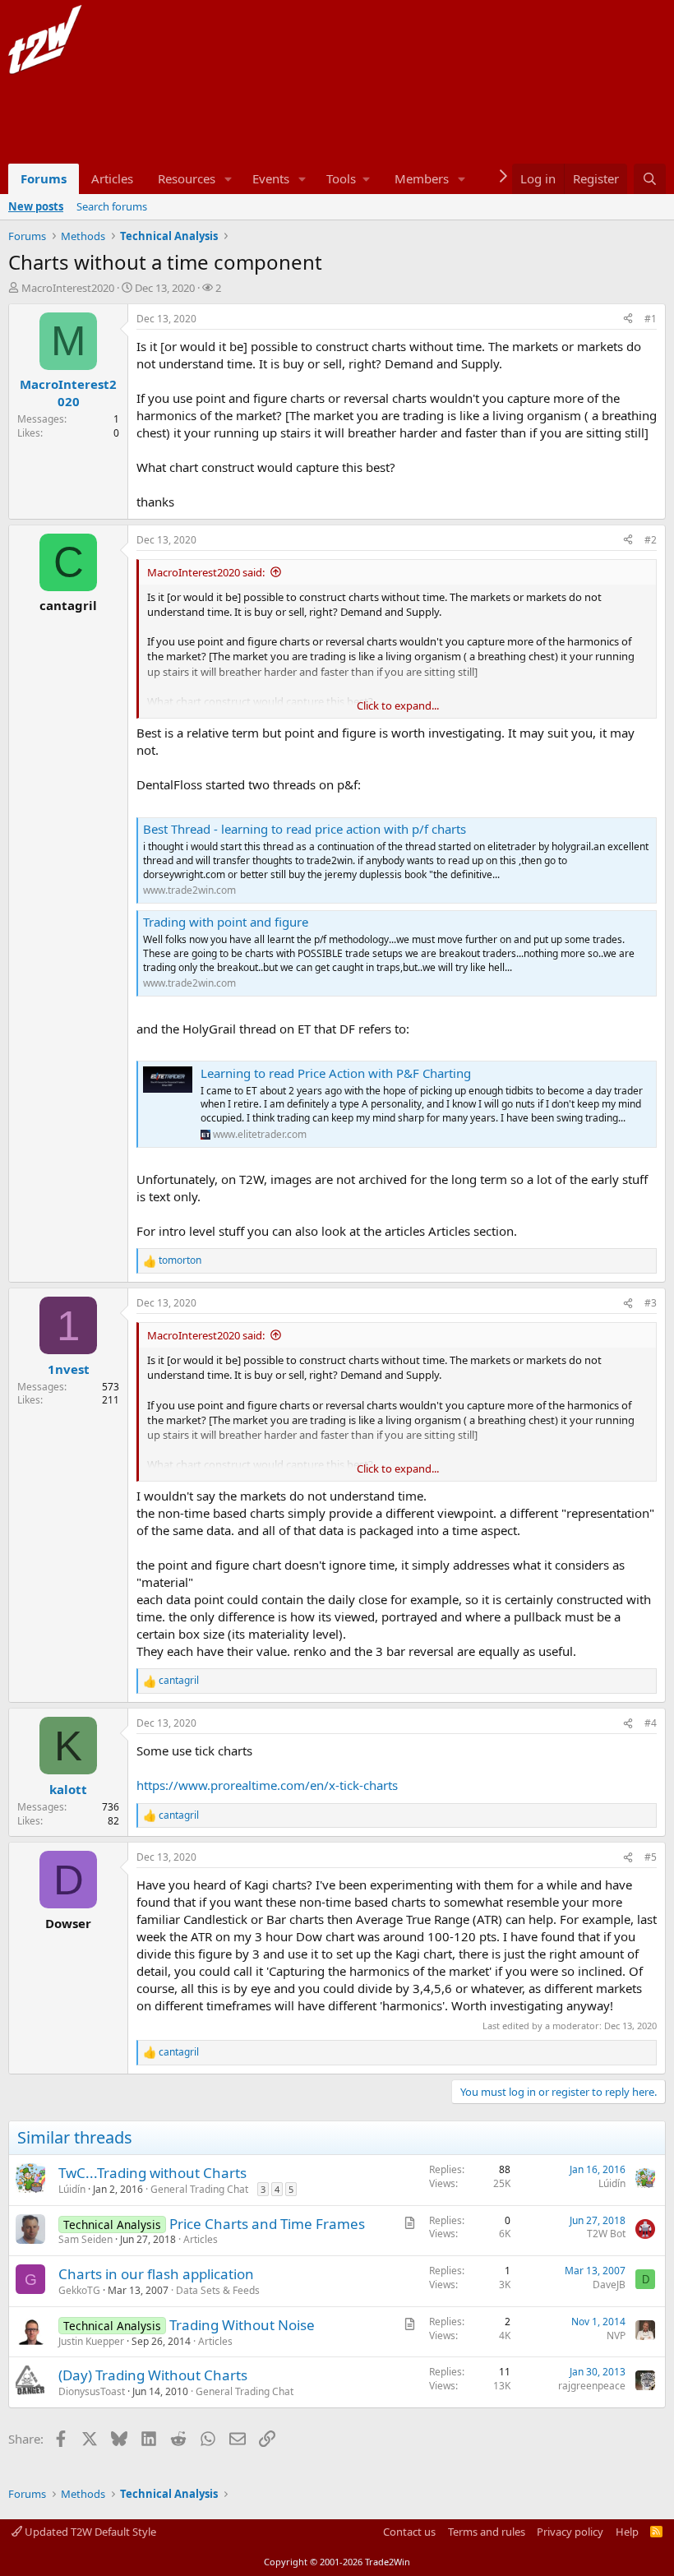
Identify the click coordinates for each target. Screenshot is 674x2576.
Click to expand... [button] (398, 705)
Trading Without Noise (242, 2325)
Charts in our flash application (156, 2274)
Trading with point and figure (226, 922)
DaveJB (609, 2285)
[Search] (650, 179)
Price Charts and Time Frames (267, 2224)
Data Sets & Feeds (218, 2290)
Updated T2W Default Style (89, 2532)
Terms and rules (487, 2532)
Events (271, 178)
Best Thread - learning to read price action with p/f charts (305, 829)
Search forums (112, 206)
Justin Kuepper (91, 2341)
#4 (651, 1723)
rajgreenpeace (592, 2386)
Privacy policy (570, 2532)
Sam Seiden (85, 2239)
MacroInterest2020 (68, 288)
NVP (616, 2336)
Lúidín (72, 2189)
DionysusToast (92, 2391)
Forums (44, 178)
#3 (651, 1303)
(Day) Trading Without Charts (153, 2375)
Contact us (409, 2532)
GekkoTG (79, 2290)
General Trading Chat (199, 2189)
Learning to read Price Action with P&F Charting (336, 1073)
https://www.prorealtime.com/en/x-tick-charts (267, 1785)
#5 (651, 1857)
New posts (36, 206)
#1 (651, 319)
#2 (651, 540)
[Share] (628, 319)
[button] (229, 179)
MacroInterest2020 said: (206, 572)
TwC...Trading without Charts (152, 2173)
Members (422, 178)
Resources (187, 178)
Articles (112, 178)
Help (627, 2532)
